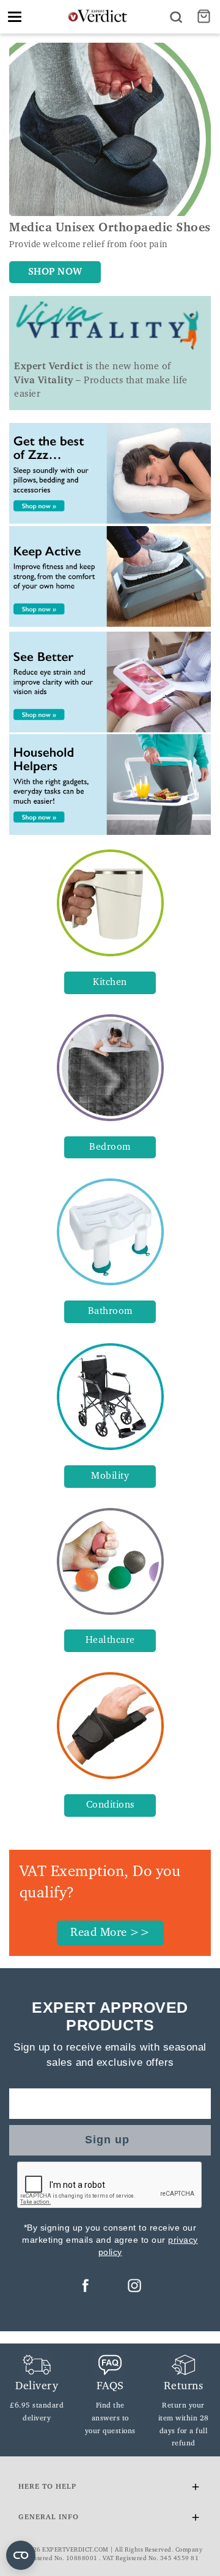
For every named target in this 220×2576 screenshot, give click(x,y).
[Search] (176, 17)
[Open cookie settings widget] (21, 2555)
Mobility (110, 1476)
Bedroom (110, 1147)
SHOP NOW (55, 272)
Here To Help (47, 2487)
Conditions (110, 1805)
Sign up (107, 2140)
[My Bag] (205, 17)
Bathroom (110, 1311)
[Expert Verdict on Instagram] (134, 2286)
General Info (49, 2517)
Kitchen (110, 983)
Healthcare (110, 1640)
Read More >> (110, 1933)
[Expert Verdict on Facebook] (86, 2286)
